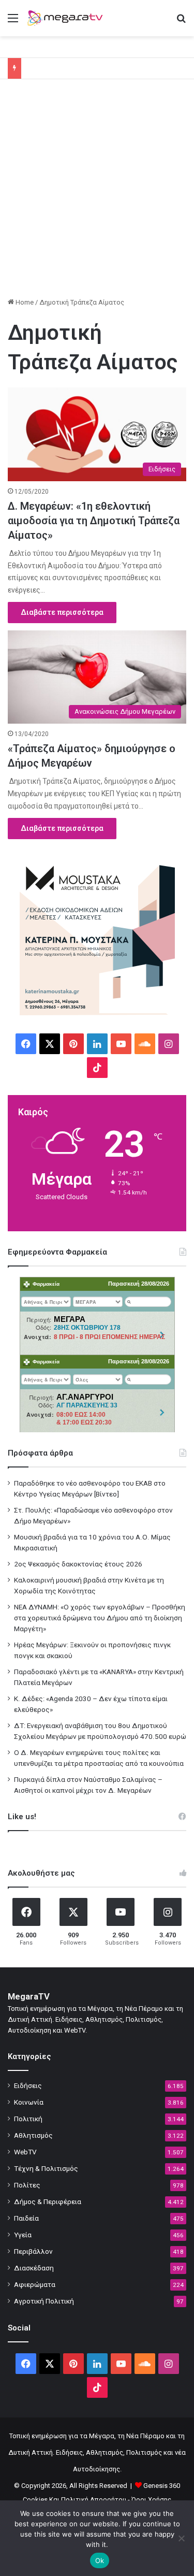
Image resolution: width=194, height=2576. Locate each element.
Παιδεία (26, 2218)
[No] (181, 2538)
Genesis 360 (162, 2486)
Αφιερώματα (35, 2284)
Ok (100, 2560)
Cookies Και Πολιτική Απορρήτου (74, 2500)
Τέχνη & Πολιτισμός (46, 2168)
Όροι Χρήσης (151, 2500)
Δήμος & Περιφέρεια (48, 2201)
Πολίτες (27, 2185)
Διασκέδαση (34, 2268)
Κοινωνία (29, 2102)
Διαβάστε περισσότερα (62, 612)
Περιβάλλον (33, 2251)
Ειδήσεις (28, 2085)
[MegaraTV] (67, 18)
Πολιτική (28, 2119)
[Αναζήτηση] (181, 22)
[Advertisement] (97, 192)
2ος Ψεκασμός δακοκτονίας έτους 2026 (78, 1564)
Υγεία (23, 2235)
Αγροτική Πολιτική (44, 2301)
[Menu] (13, 22)
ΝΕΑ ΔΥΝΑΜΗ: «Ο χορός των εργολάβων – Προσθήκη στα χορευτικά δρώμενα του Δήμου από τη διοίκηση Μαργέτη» (100, 1618)
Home (24, 302)
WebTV (25, 2152)
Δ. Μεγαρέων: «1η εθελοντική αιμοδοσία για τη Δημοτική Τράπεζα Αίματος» (94, 521)
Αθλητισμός (33, 2135)
